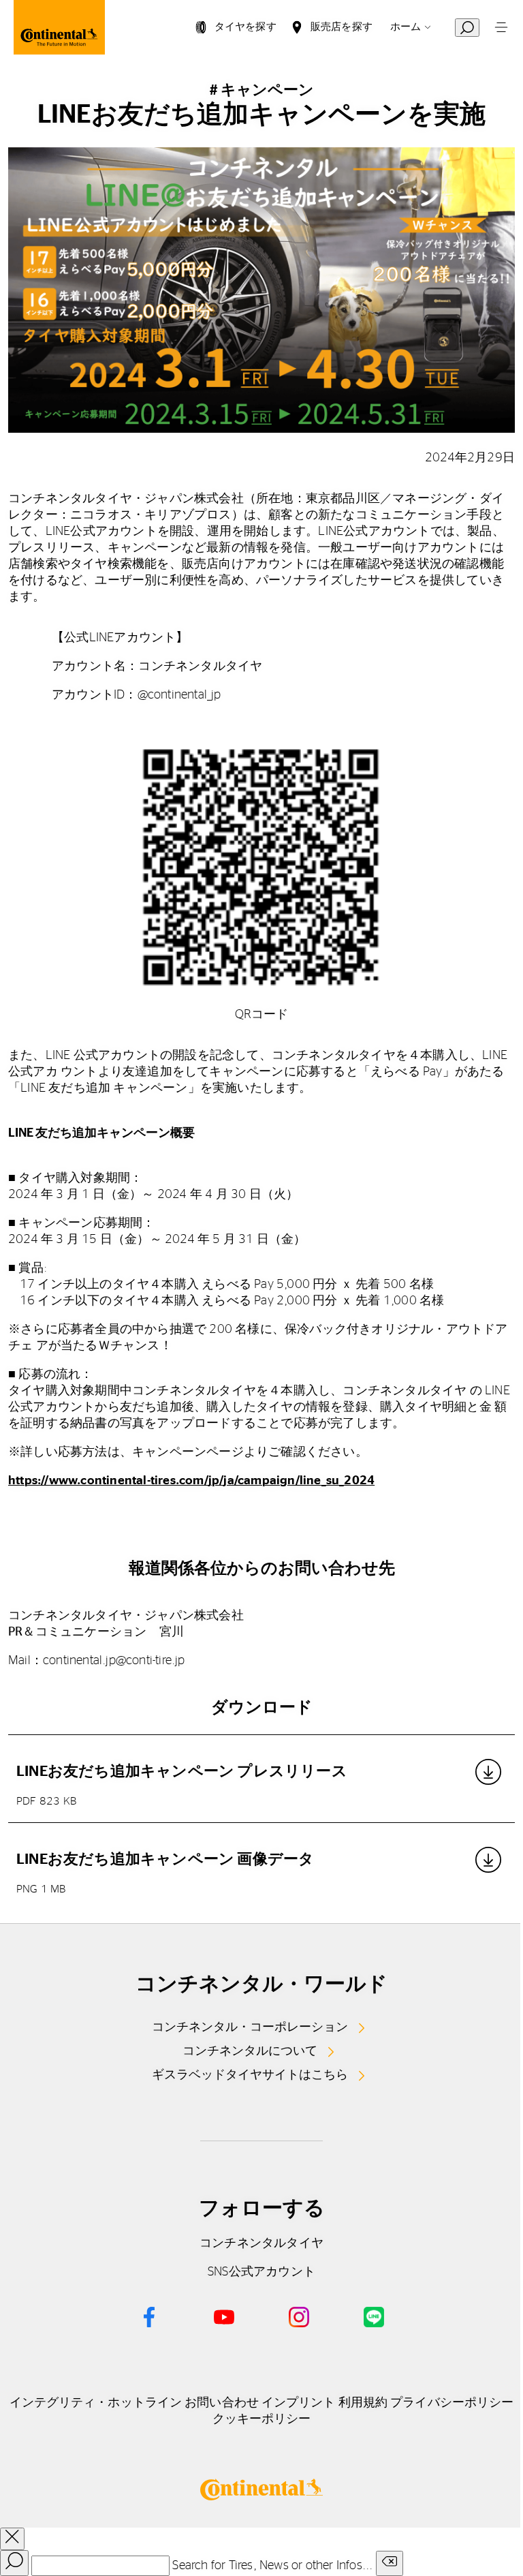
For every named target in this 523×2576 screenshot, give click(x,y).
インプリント (299, 2403)
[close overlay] (12, 2539)
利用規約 (363, 2403)
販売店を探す (342, 27)
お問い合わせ (222, 2403)
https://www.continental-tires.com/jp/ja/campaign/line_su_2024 (191, 1481)
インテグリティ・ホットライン (96, 2403)
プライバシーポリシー (452, 2403)
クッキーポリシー (262, 2419)
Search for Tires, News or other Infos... (272, 2566)
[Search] (14, 2563)
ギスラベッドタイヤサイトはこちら (250, 2075)
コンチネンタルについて (250, 2051)
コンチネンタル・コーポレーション (250, 2027)
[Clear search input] (390, 2563)
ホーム (406, 27)
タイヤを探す (245, 27)
